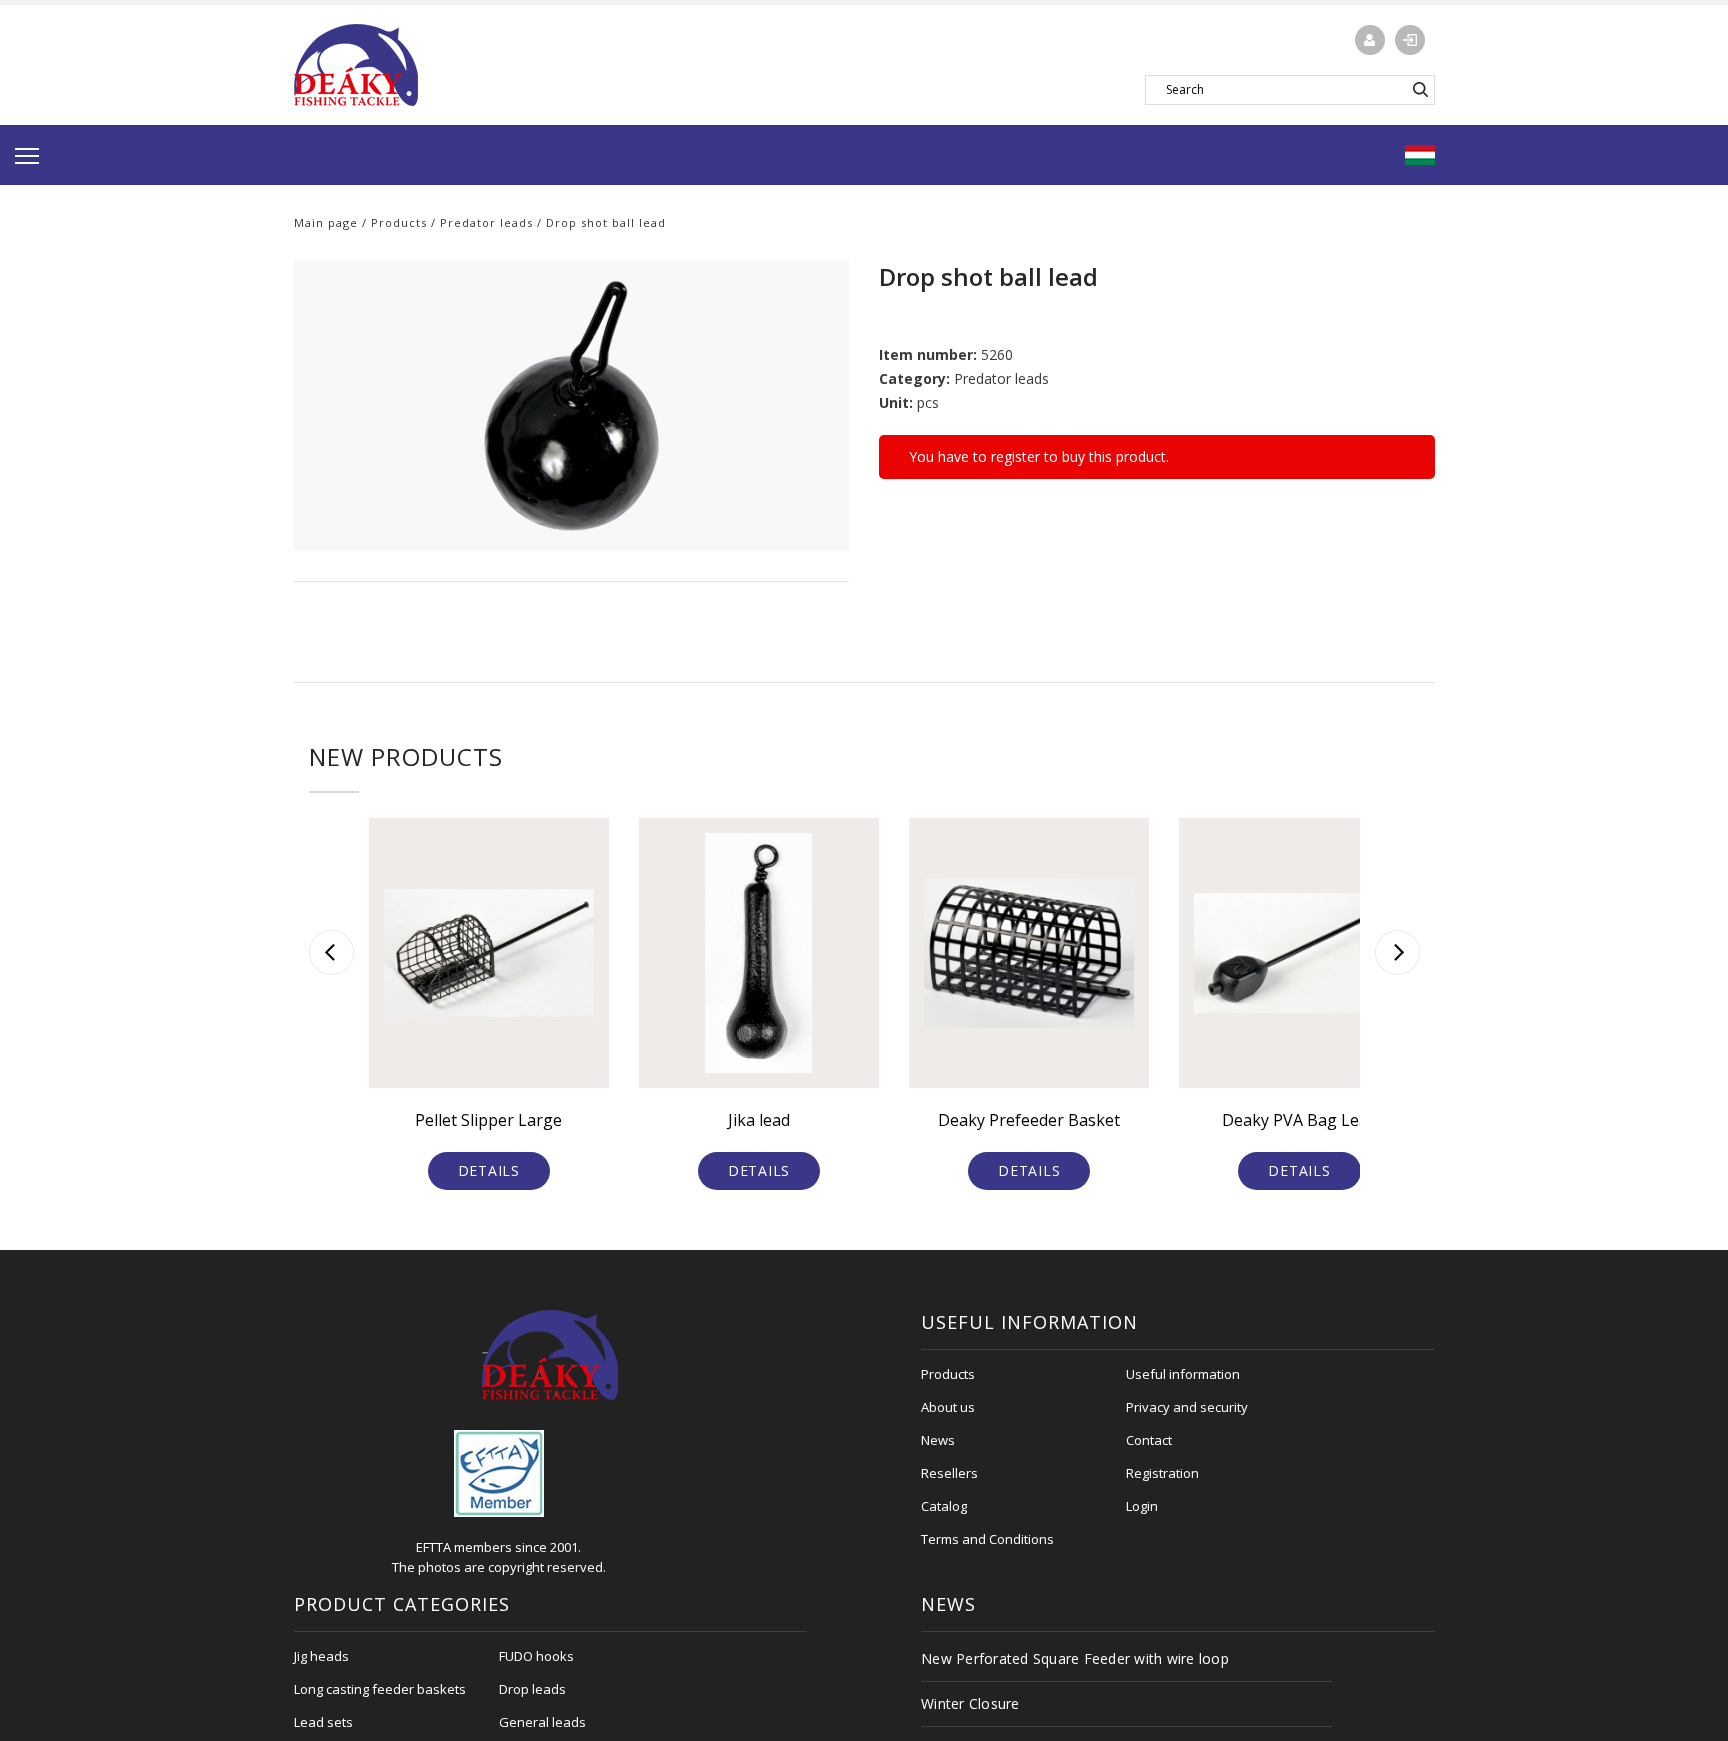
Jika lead (759, 1120)
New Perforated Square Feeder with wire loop (1075, 1658)
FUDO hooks (536, 1656)
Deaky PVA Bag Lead (1299, 1120)
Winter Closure (970, 1703)
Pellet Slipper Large (488, 1120)
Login (1142, 1506)
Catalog (944, 1506)
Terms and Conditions (987, 1539)
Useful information (1183, 1374)
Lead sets (323, 1722)
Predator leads (486, 222)
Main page (326, 222)
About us (948, 1407)
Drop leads (532, 1689)
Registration (1162, 1473)
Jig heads (321, 1656)
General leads (542, 1722)
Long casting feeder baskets (380, 1689)
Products (399, 222)
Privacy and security (1187, 1407)
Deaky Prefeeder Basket (1029, 1120)
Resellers (949, 1473)
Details (489, 1170)
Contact (1149, 1440)
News (938, 1440)
